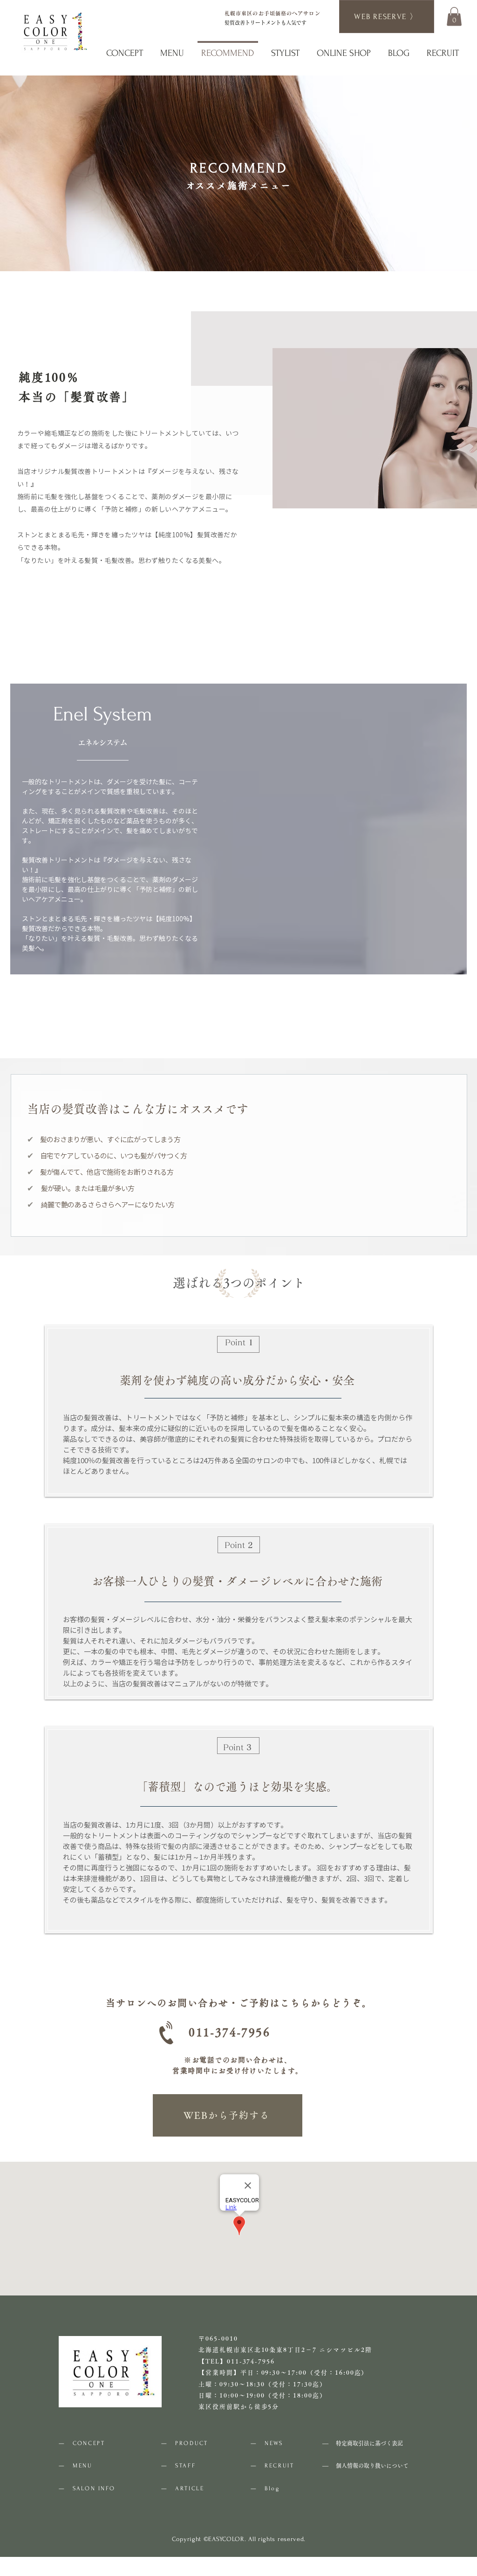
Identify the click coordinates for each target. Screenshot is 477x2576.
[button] (454, 17)
